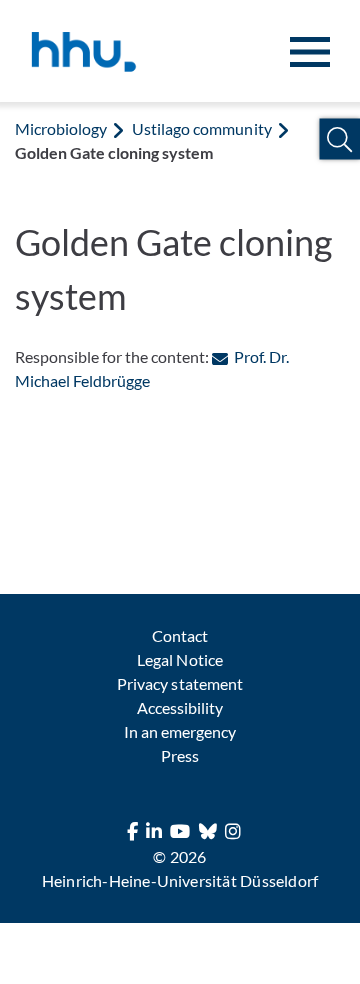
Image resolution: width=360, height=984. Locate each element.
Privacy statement (179, 683)
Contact (180, 635)
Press (180, 755)
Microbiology (61, 128)
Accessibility (180, 707)
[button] (339, 139)
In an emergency (180, 731)
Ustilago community (201, 128)
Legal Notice (179, 659)
